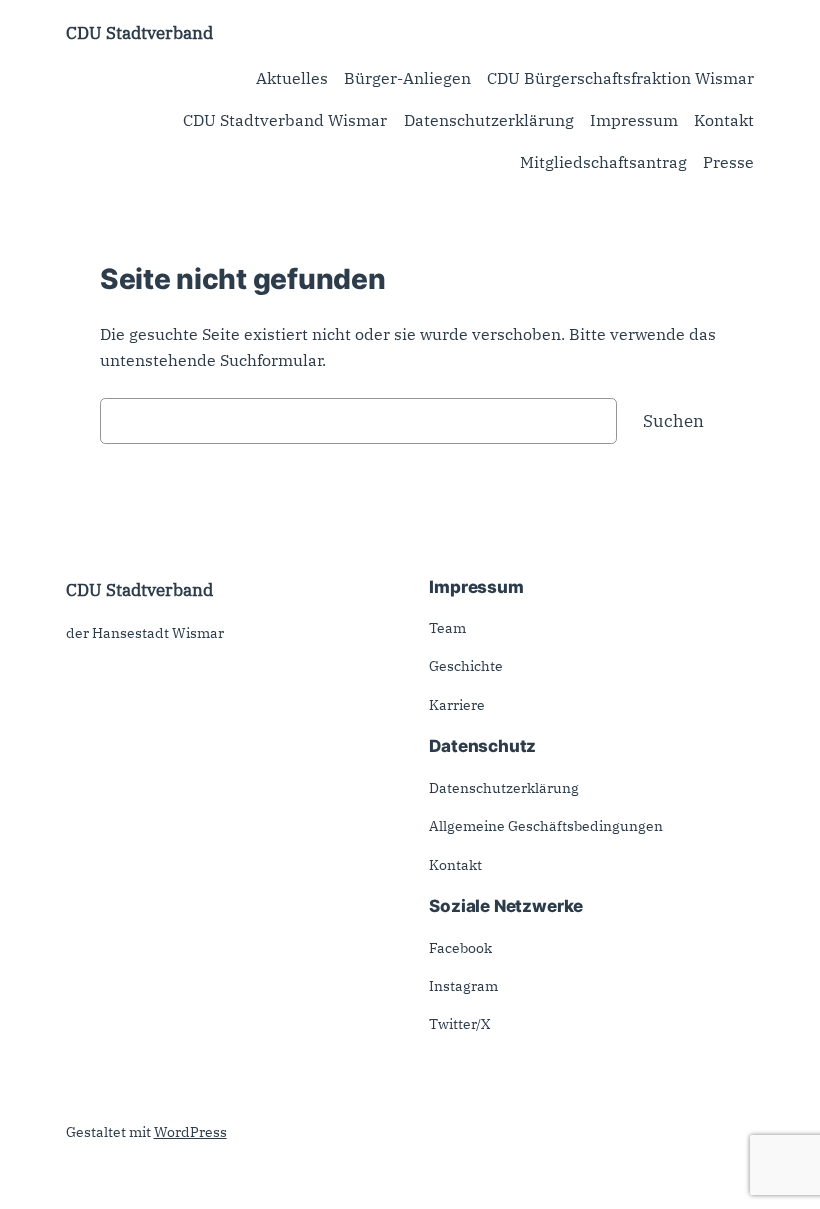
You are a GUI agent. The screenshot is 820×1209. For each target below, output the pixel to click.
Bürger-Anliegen (407, 78)
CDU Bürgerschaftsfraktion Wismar (620, 78)
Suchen (673, 420)
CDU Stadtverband (139, 33)
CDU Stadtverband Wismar (285, 120)
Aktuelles (292, 78)
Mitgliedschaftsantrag (603, 162)
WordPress (190, 1132)
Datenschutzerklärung (489, 120)
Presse (728, 162)
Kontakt (724, 120)
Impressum (634, 120)
